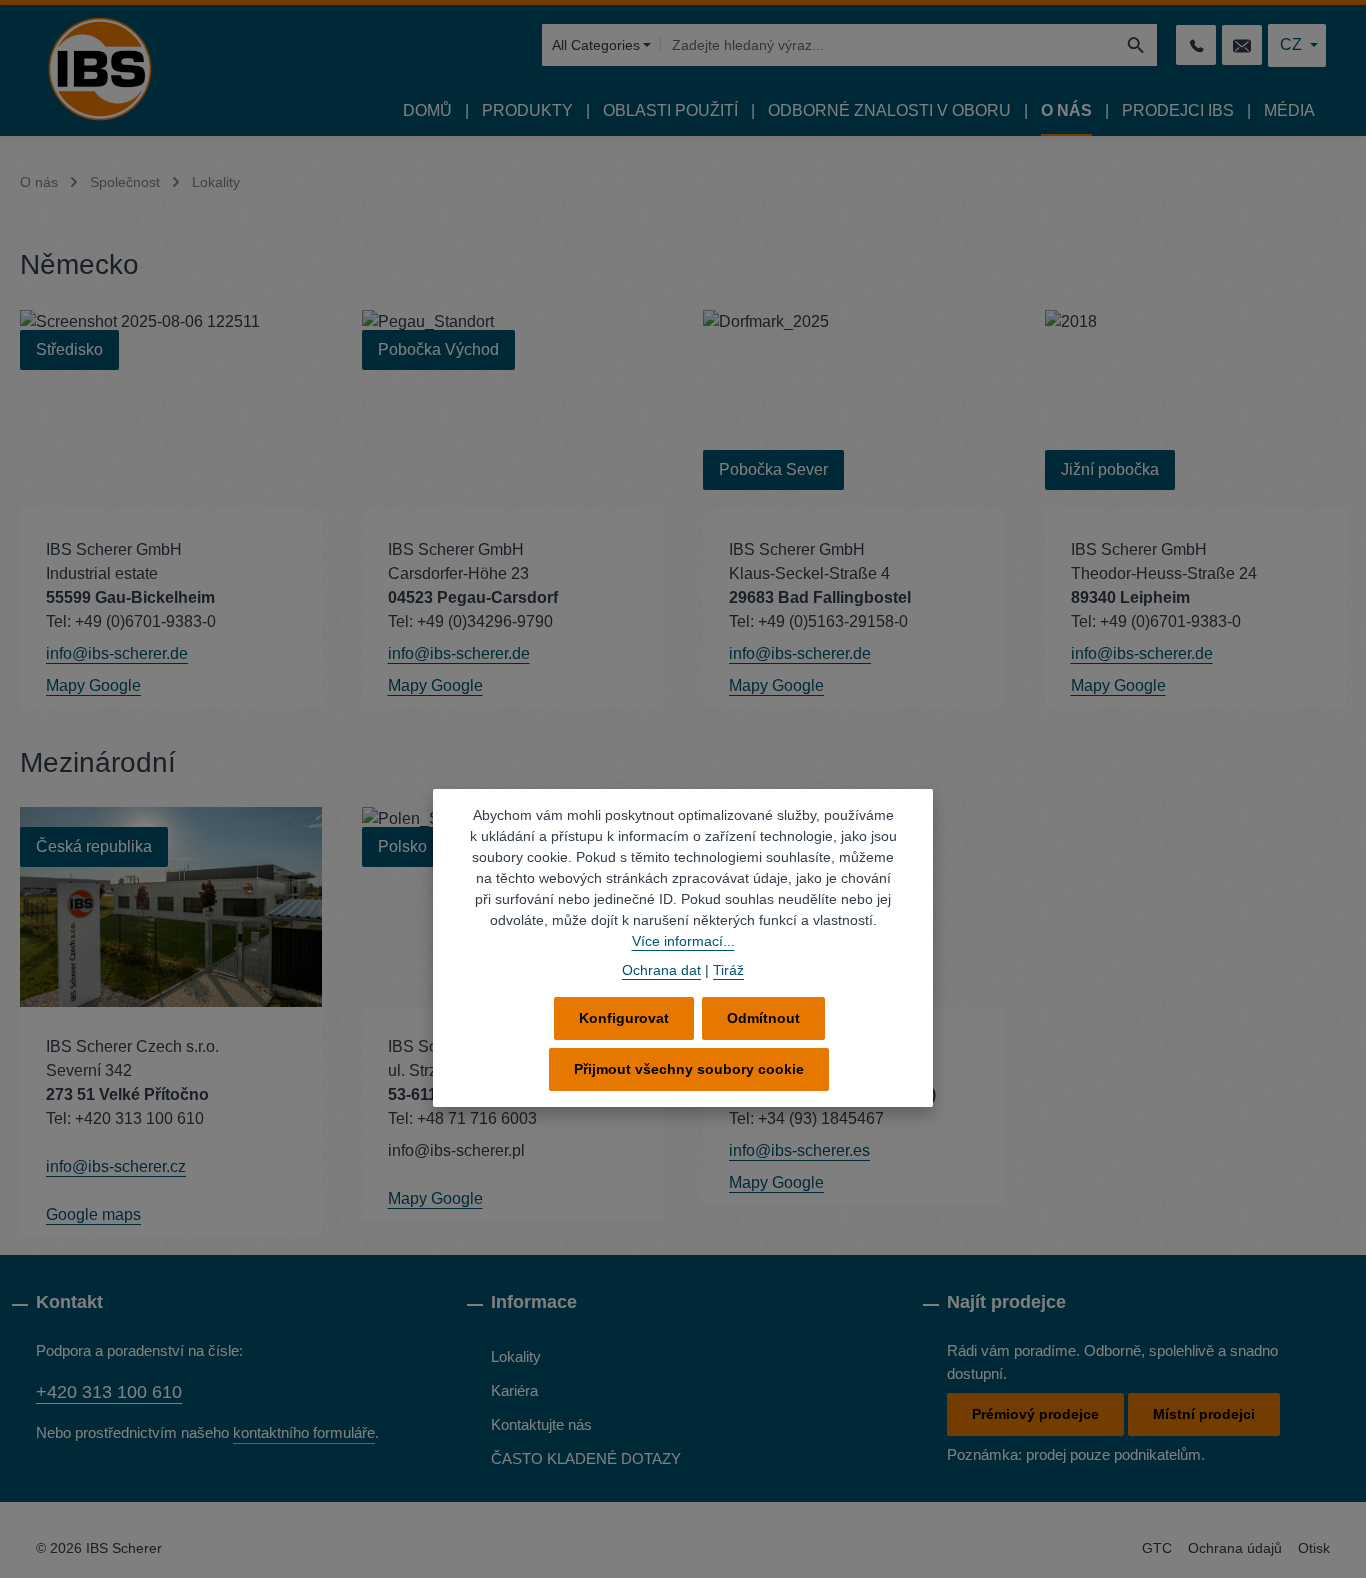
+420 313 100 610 (109, 1392)
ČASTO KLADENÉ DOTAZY (586, 1458)
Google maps (93, 1214)
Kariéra (514, 1390)
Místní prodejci (1204, 1414)
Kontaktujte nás (541, 1424)
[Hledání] (1136, 45)
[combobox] (887, 45)
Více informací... (683, 941)
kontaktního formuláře (304, 1432)
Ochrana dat (661, 970)
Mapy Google (93, 685)
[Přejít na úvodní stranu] (100, 69)
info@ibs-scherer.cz (116, 1166)
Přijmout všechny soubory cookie (689, 1069)
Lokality (516, 1356)
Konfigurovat (624, 1018)
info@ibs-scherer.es (799, 1150)
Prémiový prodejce (1035, 1414)
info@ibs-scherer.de (117, 653)
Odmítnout (763, 1018)
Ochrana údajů (1235, 1548)
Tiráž (728, 970)
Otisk (1314, 1548)
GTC (1157, 1548)
